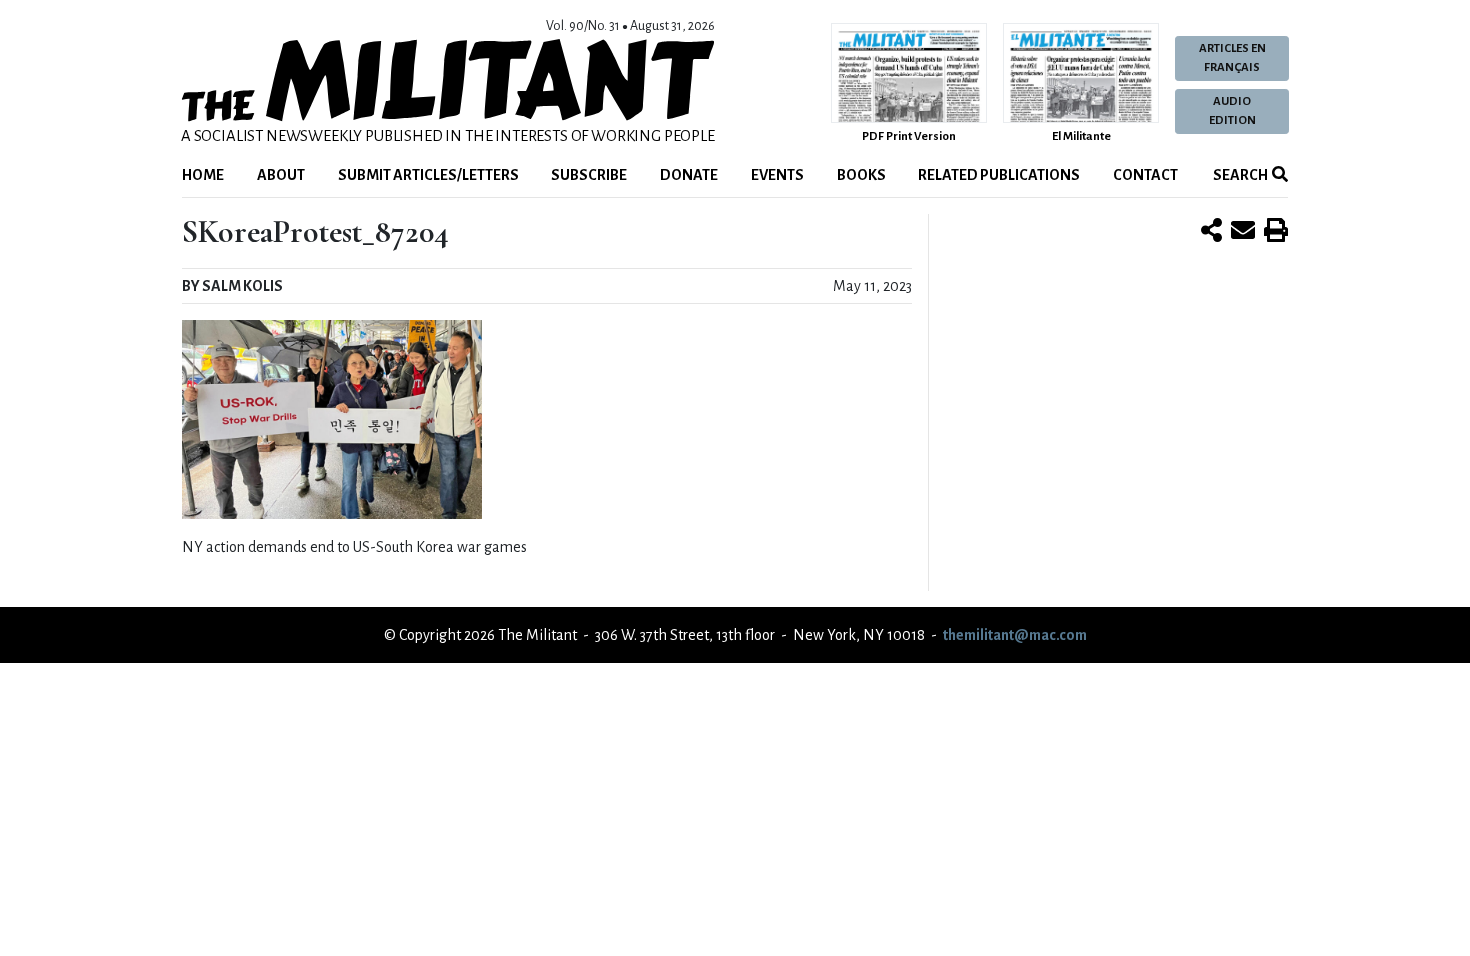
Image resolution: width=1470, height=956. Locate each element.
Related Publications (999, 175)
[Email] (1243, 232)
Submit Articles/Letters (428, 175)
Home (203, 175)
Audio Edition (1232, 111)
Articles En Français (1232, 58)
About (281, 175)
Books (861, 175)
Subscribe (589, 175)
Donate (689, 175)
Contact (1145, 175)
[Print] (1276, 232)
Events (777, 175)
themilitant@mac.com (1015, 635)
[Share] (1211, 232)
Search (1239, 175)
